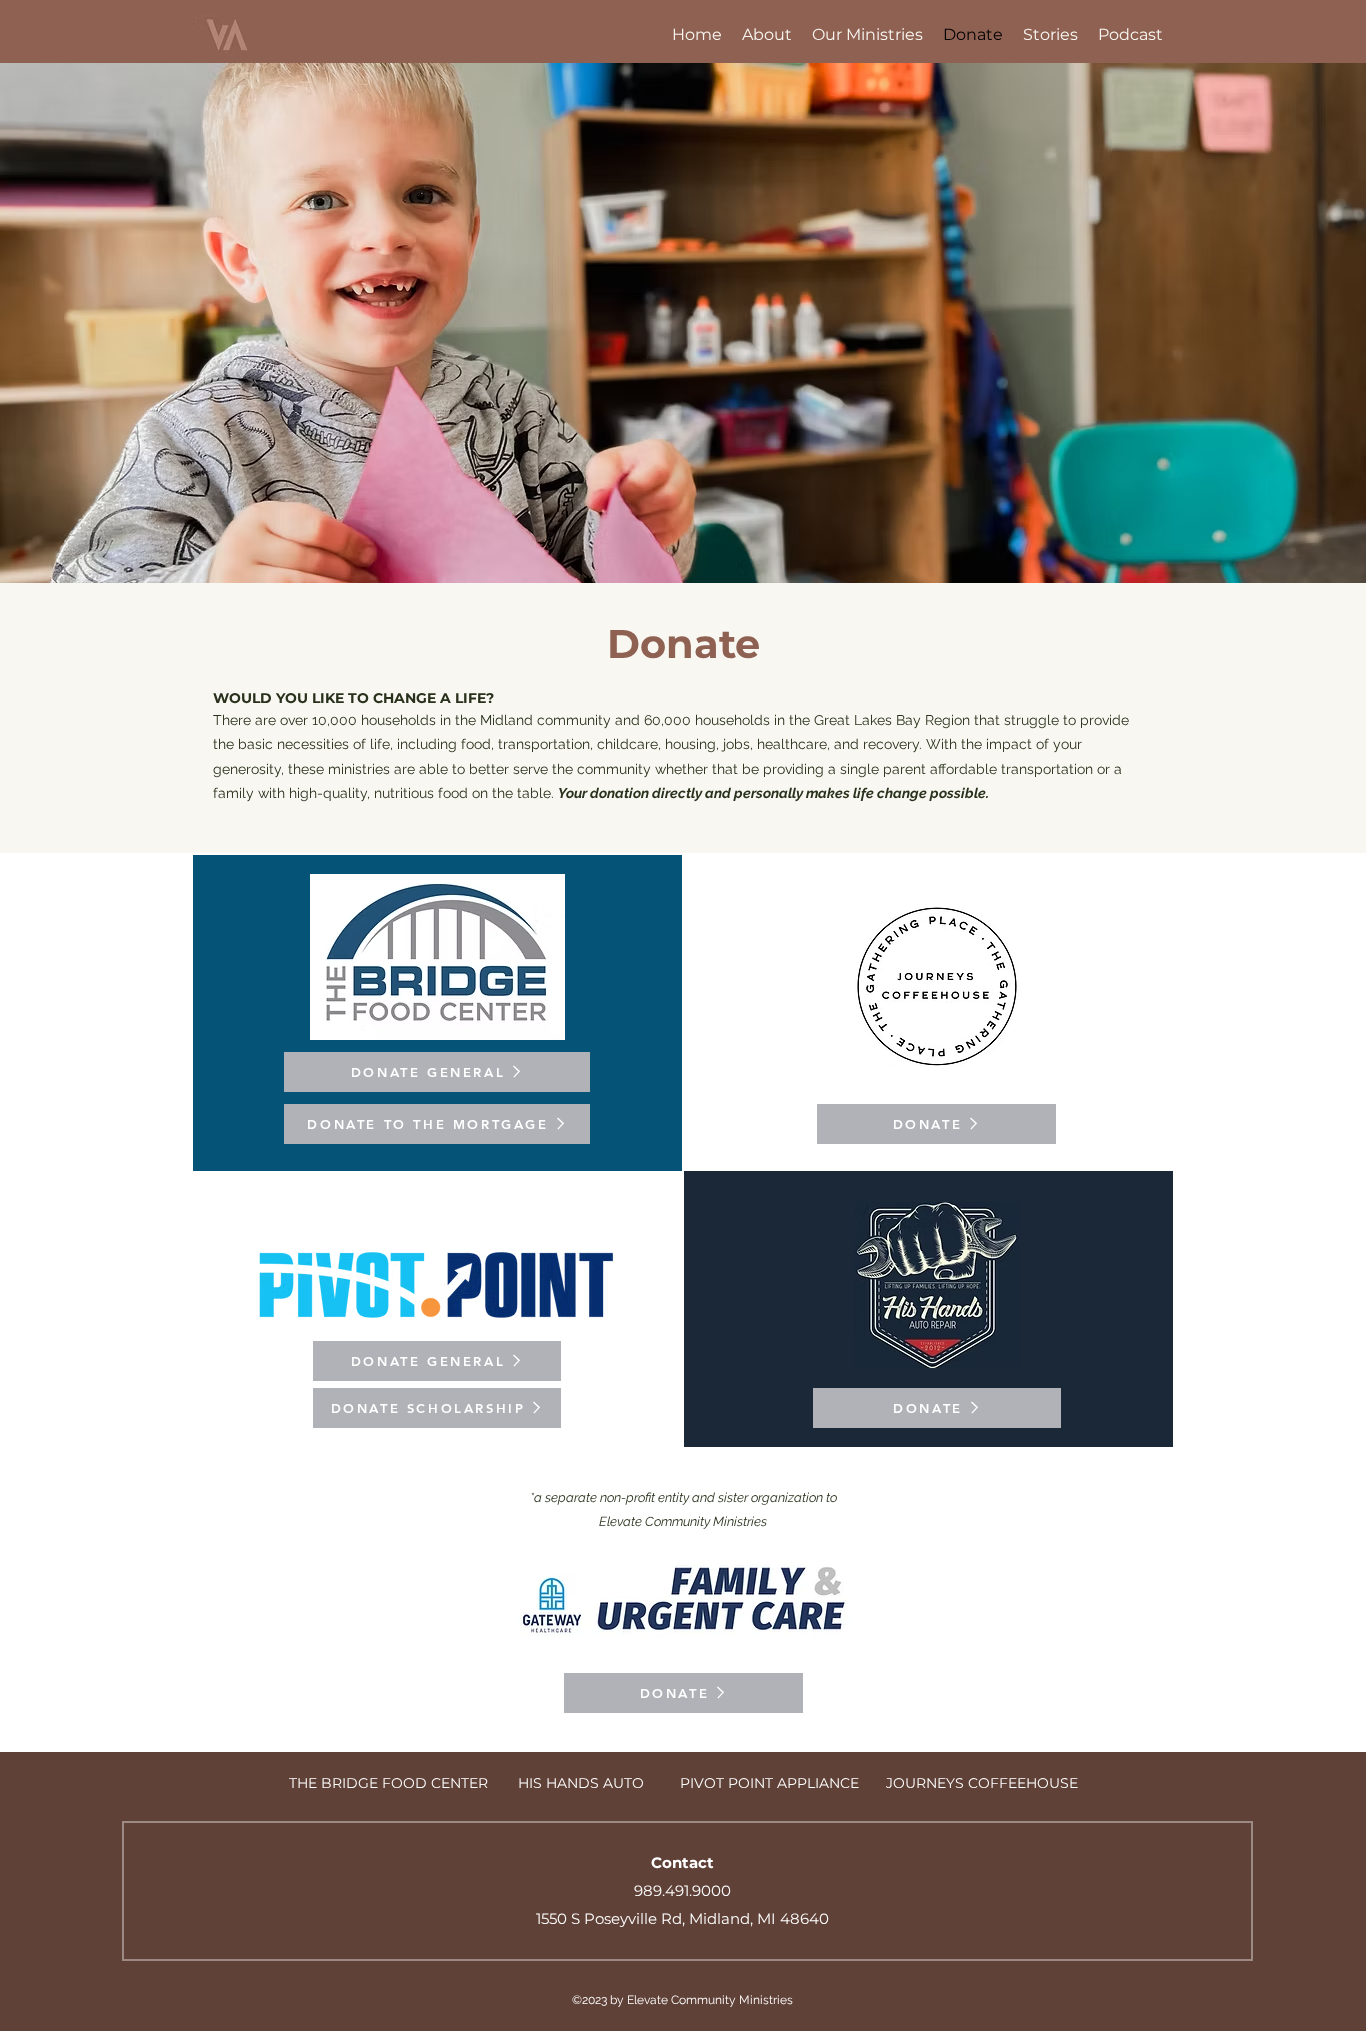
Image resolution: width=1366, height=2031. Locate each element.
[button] (767, 35)
